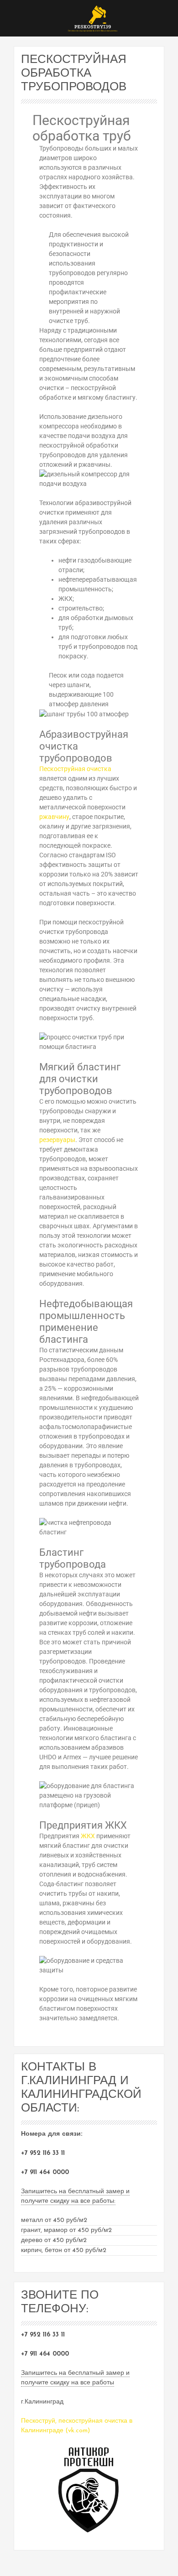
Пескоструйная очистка (75, 769)
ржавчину (54, 817)
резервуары (57, 1140)
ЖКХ (88, 1836)
